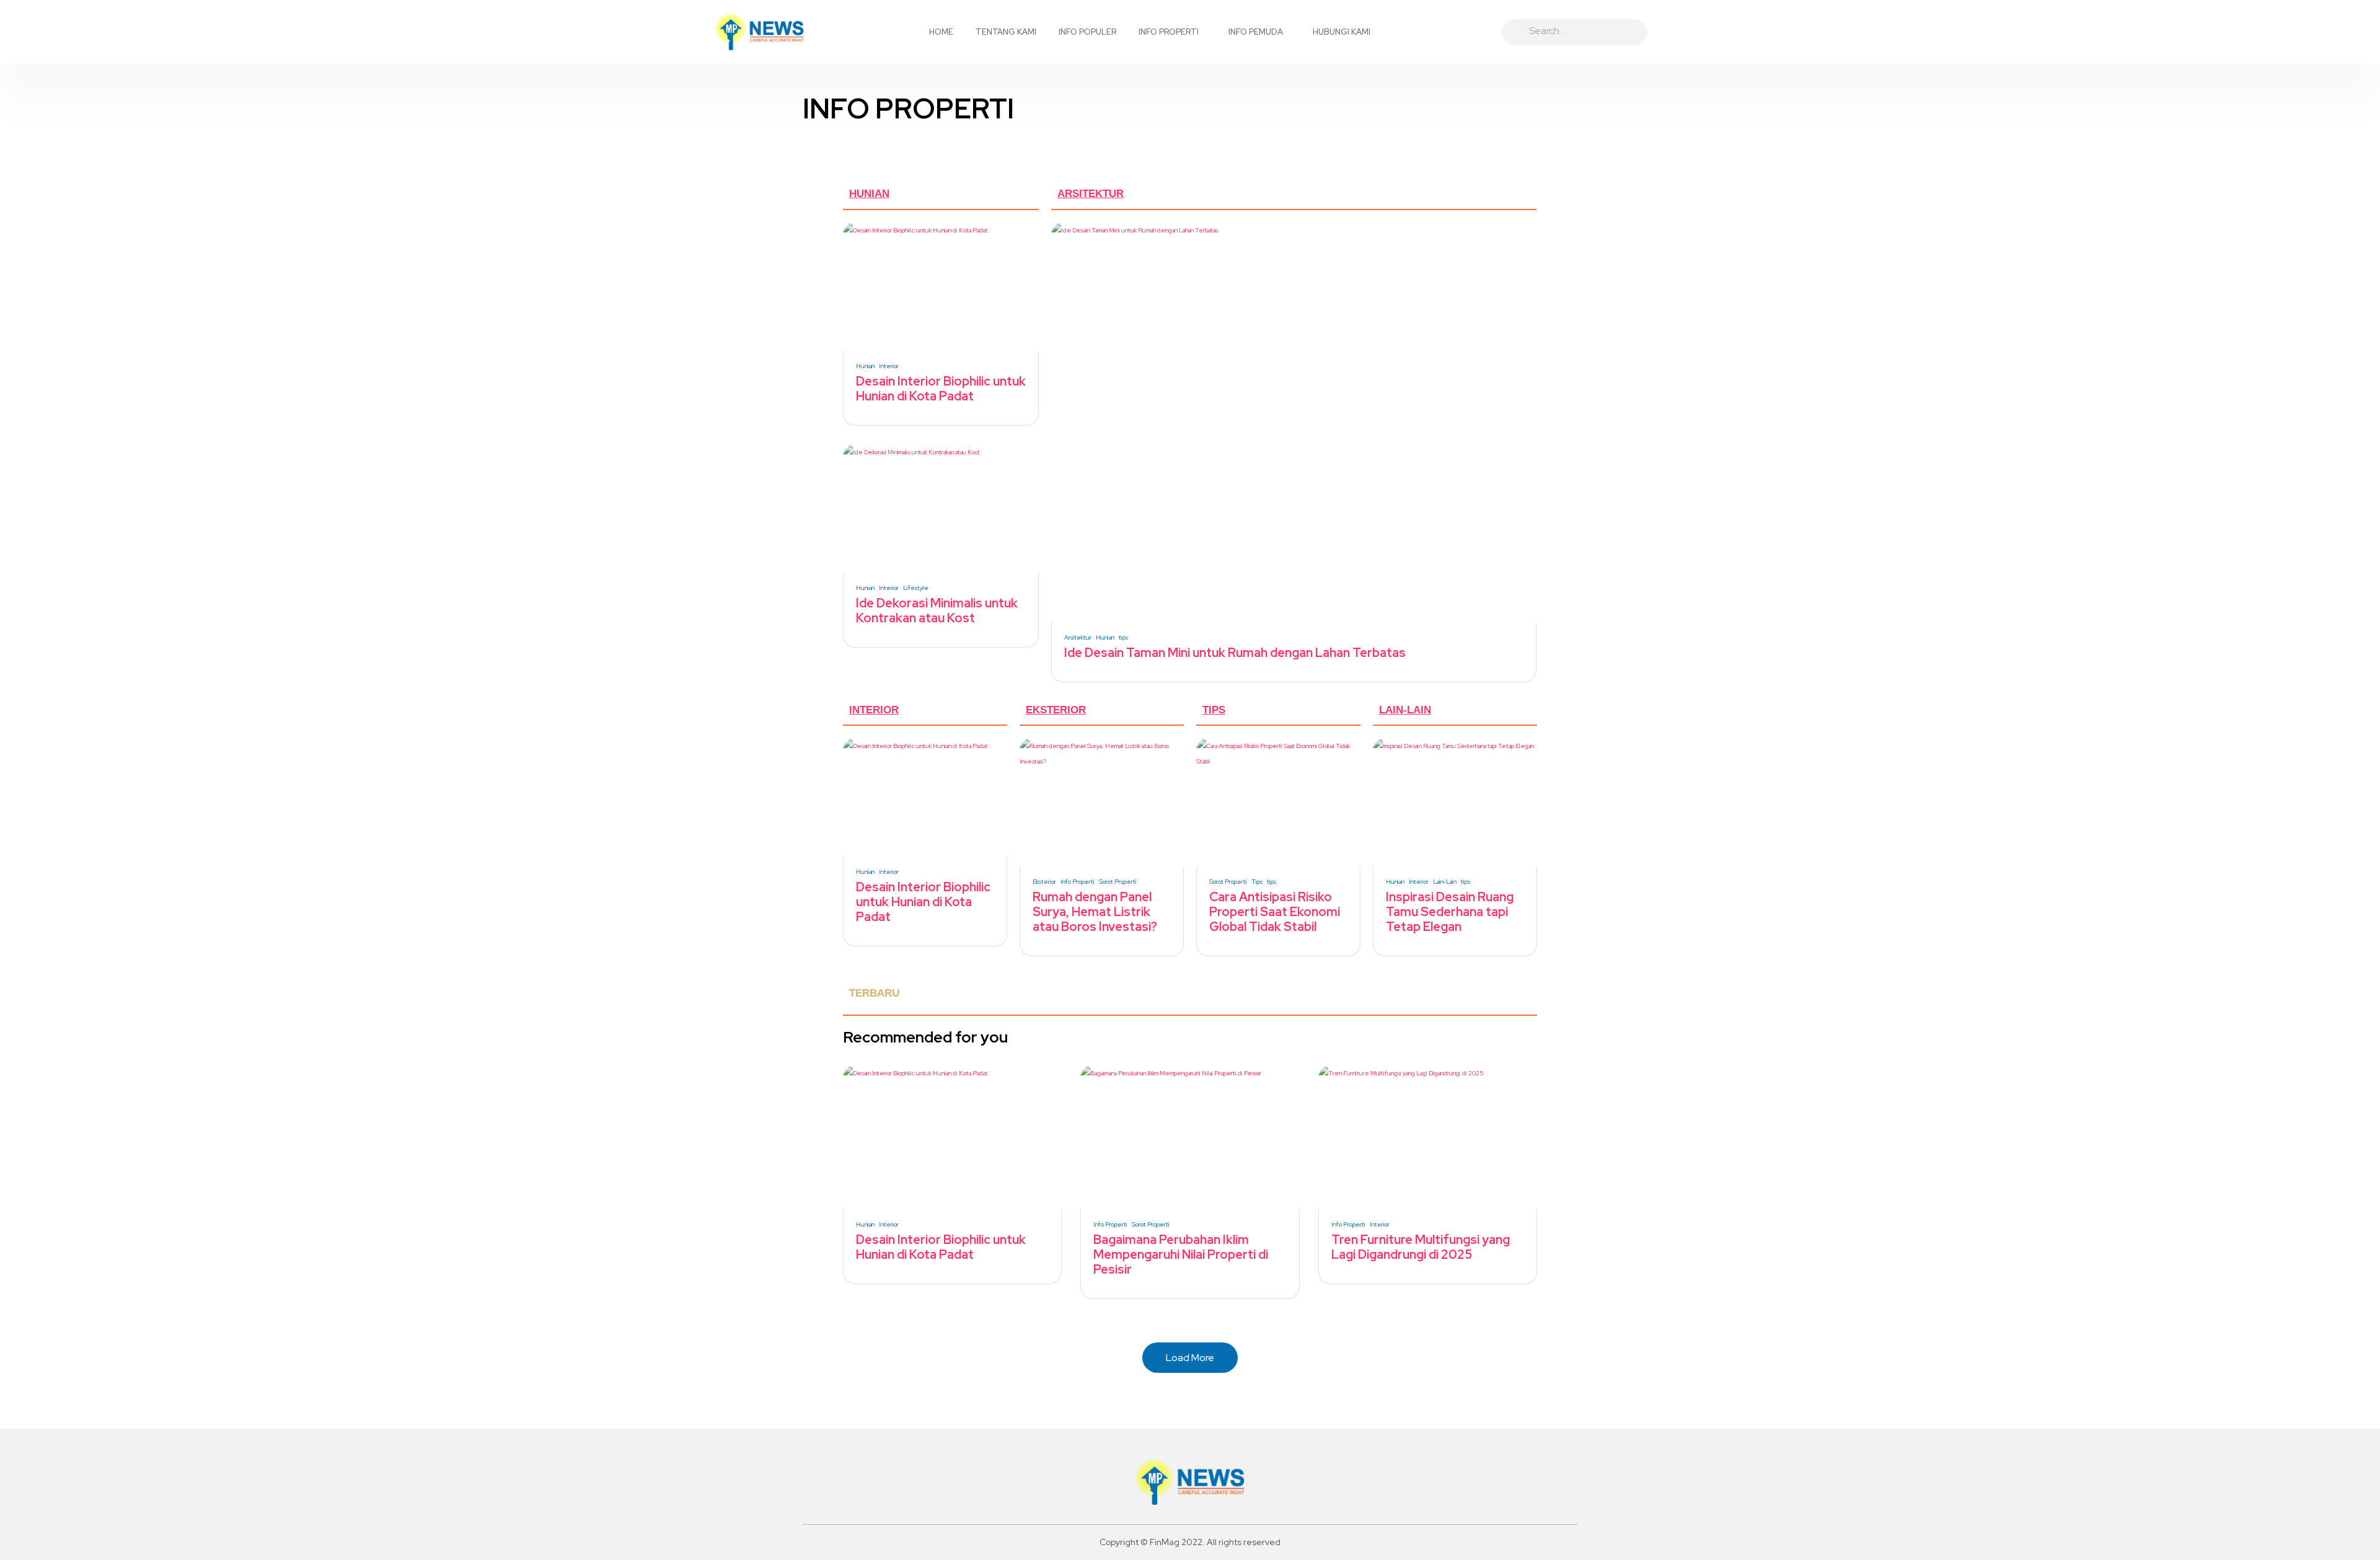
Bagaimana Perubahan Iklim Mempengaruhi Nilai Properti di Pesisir (1181, 1254)
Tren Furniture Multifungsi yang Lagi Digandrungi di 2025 (1421, 1247)
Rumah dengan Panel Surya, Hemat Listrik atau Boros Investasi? (1095, 912)
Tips (1257, 882)
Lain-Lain (1445, 882)
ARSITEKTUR (1091, 194)
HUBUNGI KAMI (1342, 32)
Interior (889, 366)
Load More (1190, 1358)
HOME (941, 32)
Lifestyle (916, 588)
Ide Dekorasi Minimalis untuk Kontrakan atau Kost (937, 610)
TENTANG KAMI (1006, 32)
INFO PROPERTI (1169, 32)
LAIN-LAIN (1405, 710)
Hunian (865, 366)
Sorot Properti (1118, 882)
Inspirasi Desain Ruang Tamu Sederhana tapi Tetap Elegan (1450, 912)
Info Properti (1078, 882)
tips (1123, 638)
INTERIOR (874, 710)
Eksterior (1044, 882)
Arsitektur (1078, 638)
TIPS (1214, 710)
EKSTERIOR (1056, 710)
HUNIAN (869, 194)
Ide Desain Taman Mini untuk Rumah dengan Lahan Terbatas (1235, 653)
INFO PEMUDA (1256, 32)
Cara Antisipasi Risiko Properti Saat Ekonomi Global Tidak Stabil (1275, 912)
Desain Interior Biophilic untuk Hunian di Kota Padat (941, 389)
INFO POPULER (1087, 32)
